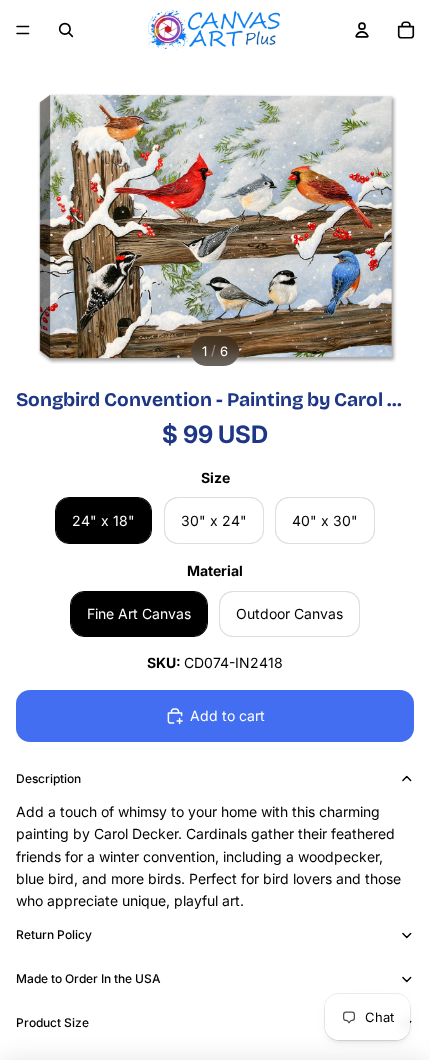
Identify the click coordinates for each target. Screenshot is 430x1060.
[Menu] (23, 30)
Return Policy (54, 934)
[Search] (66, 30)
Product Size (52, 1022)
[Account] (362, 30)
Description (48, 778)
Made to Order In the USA (88, 978)
